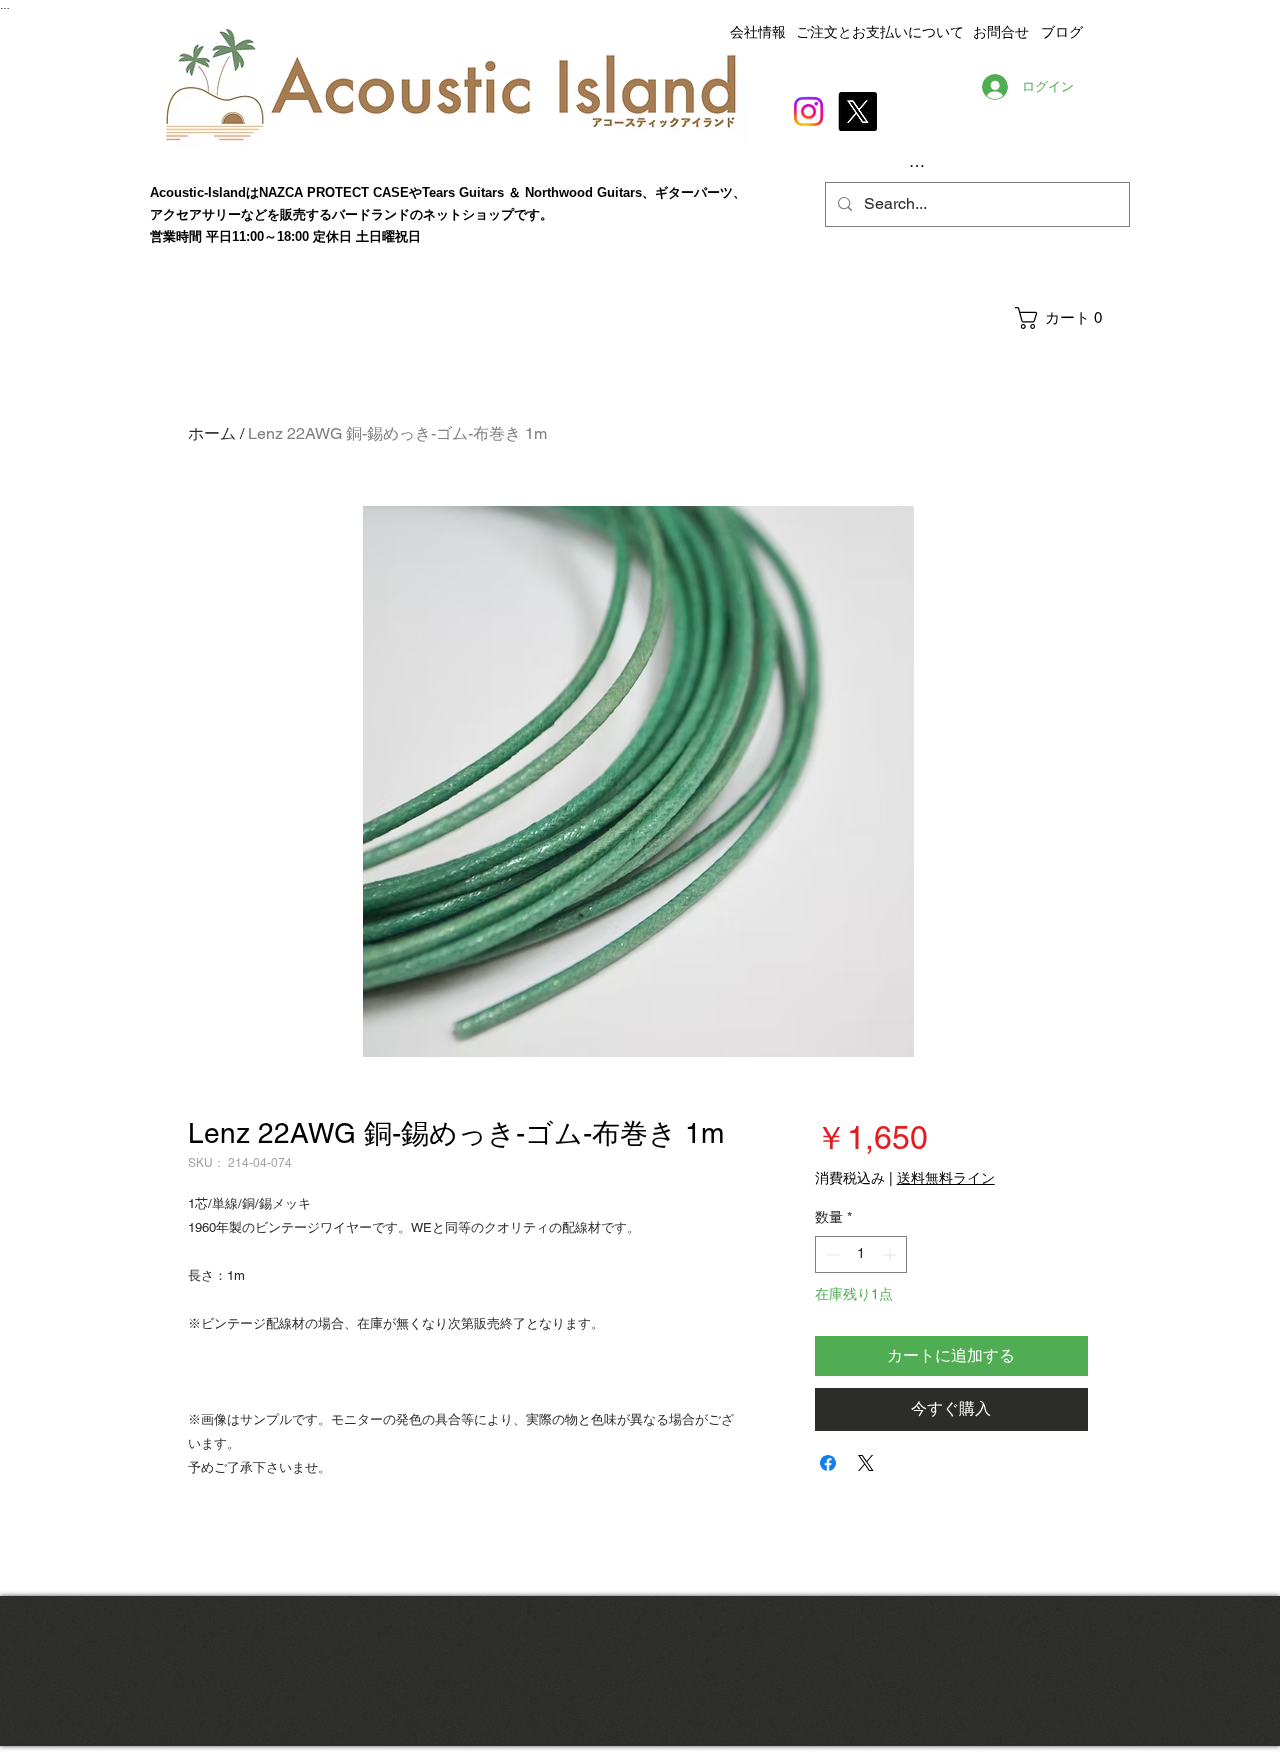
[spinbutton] (861, 1254)
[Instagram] (808, 111)
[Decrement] (830, 1254)
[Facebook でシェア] (828, 1463)
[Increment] (891, 1254)
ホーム (212, 433)
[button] (1071, 318)
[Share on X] (866, 1463)
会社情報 (758, 32)
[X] (857, 111)
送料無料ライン (946, 1178)
